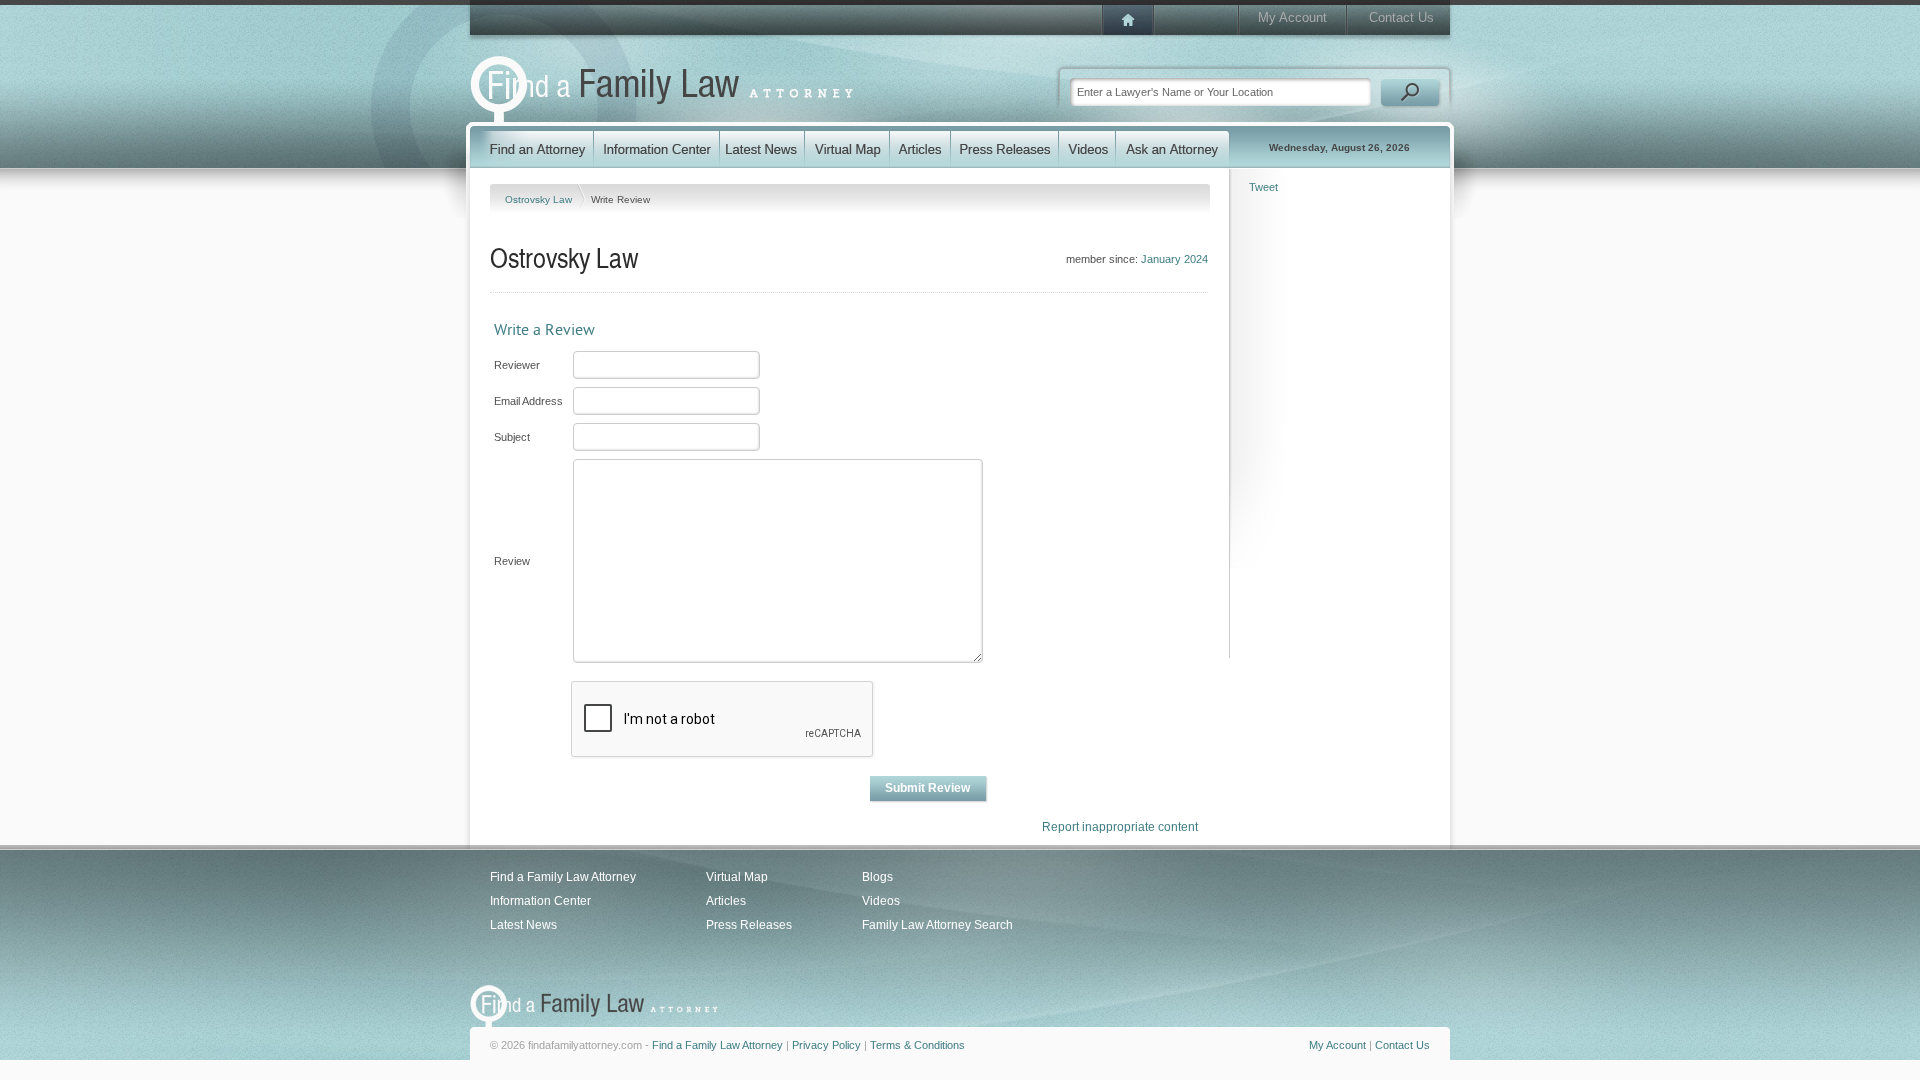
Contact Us (1401, 17)
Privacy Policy (826, 1045)
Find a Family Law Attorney (563, 877)
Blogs (877, 877)
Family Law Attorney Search (937, 925)
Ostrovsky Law (540, 199)
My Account (1292, 17)
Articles (726, 901)
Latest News (523, 925)
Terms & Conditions (917, 1045)
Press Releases (749, 925)
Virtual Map (737, 877)
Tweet (1263, 187)
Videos (881, 901)
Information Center (540, 901)
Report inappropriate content (1120, 827)
